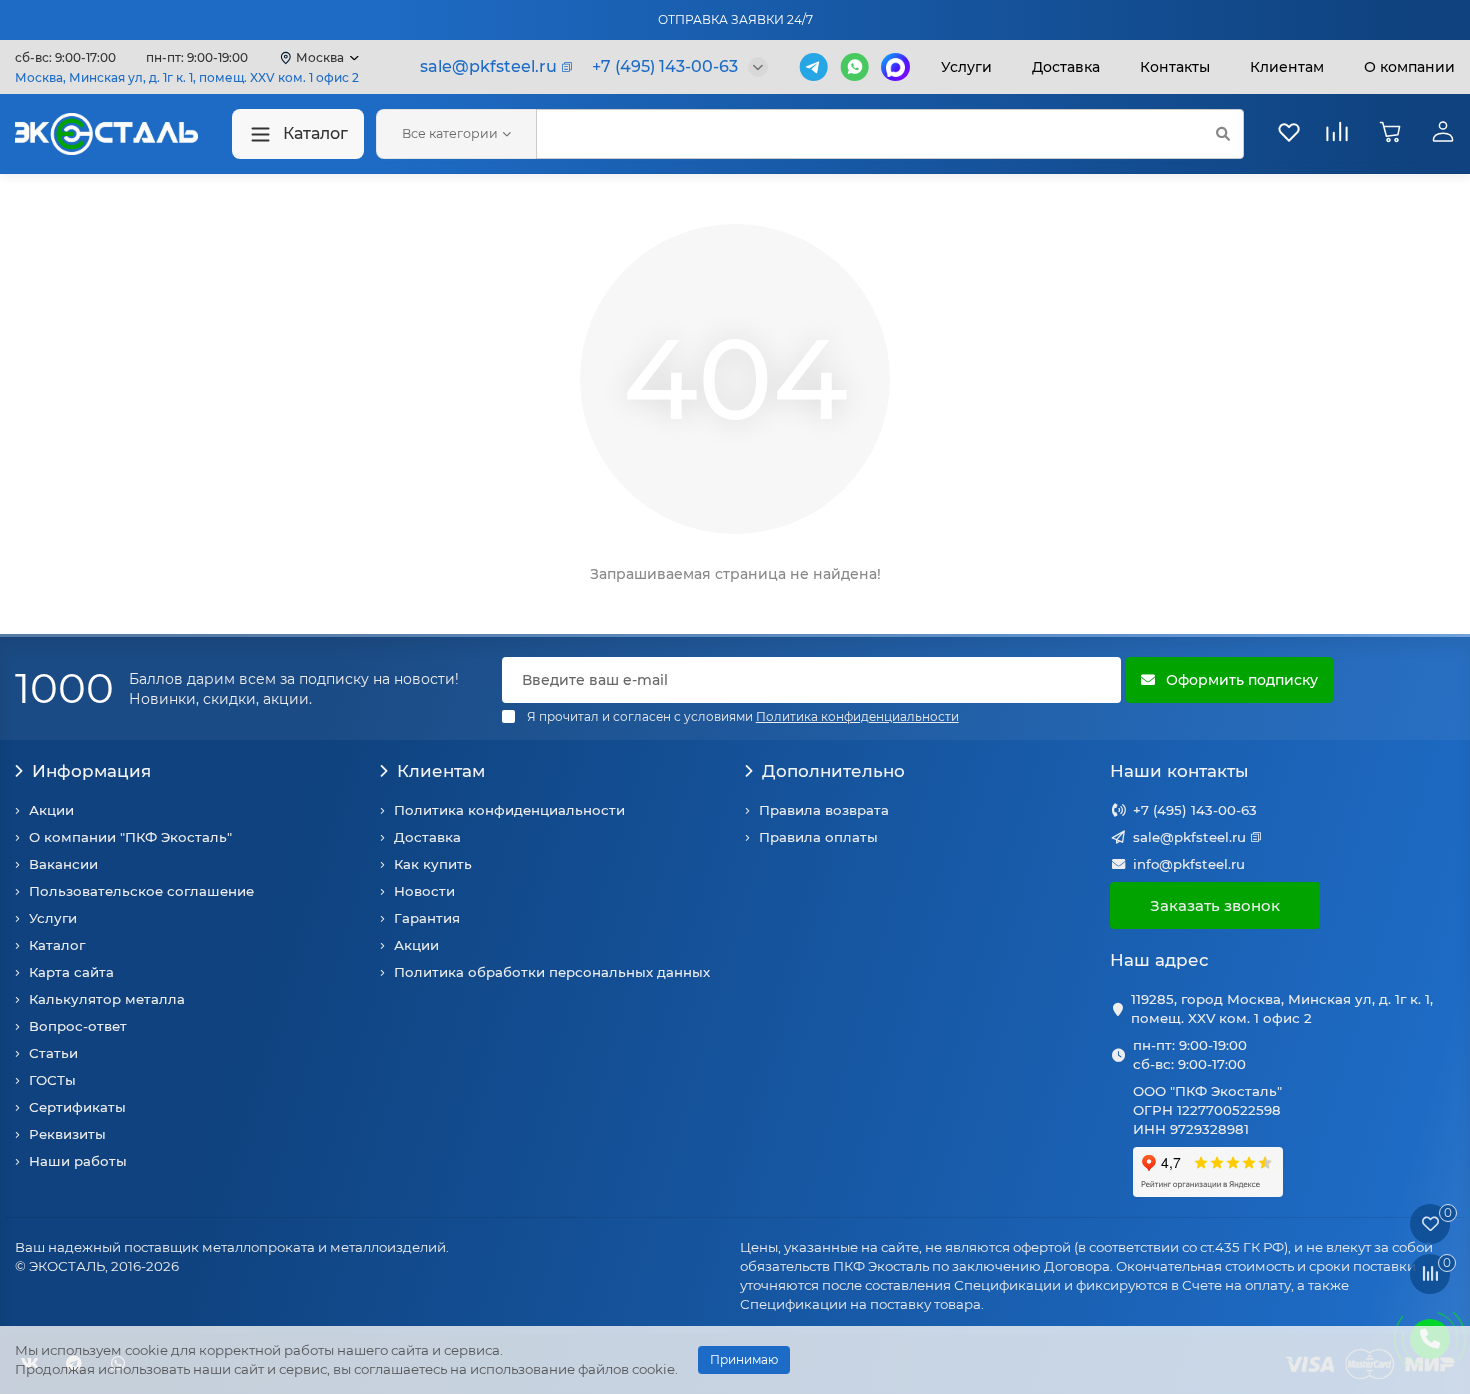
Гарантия (427, 918)
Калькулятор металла (107, 999)
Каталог (315, 133)
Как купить (433, 864)
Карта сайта (71, 972)
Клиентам (441, 771)
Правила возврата (824, 810)
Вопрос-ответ (78, 1026)
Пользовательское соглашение (141, 891)
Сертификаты (77, 1107)
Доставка (1066, 67)
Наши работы (78, 1161)
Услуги (966, 67)
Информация (91, 771)
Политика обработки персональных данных (552, 972)
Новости (424, 891)
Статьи (53, 1053)
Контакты (1175, 67)
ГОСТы (52, 1080)
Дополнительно (833, 771)
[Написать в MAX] (895, 67)
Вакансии (63, 864)
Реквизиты (67, 1134)
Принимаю (744, 1359)
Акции (51, 810)
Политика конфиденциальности (509, 810)
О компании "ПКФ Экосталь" (130, 837)
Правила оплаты (818, 837)
